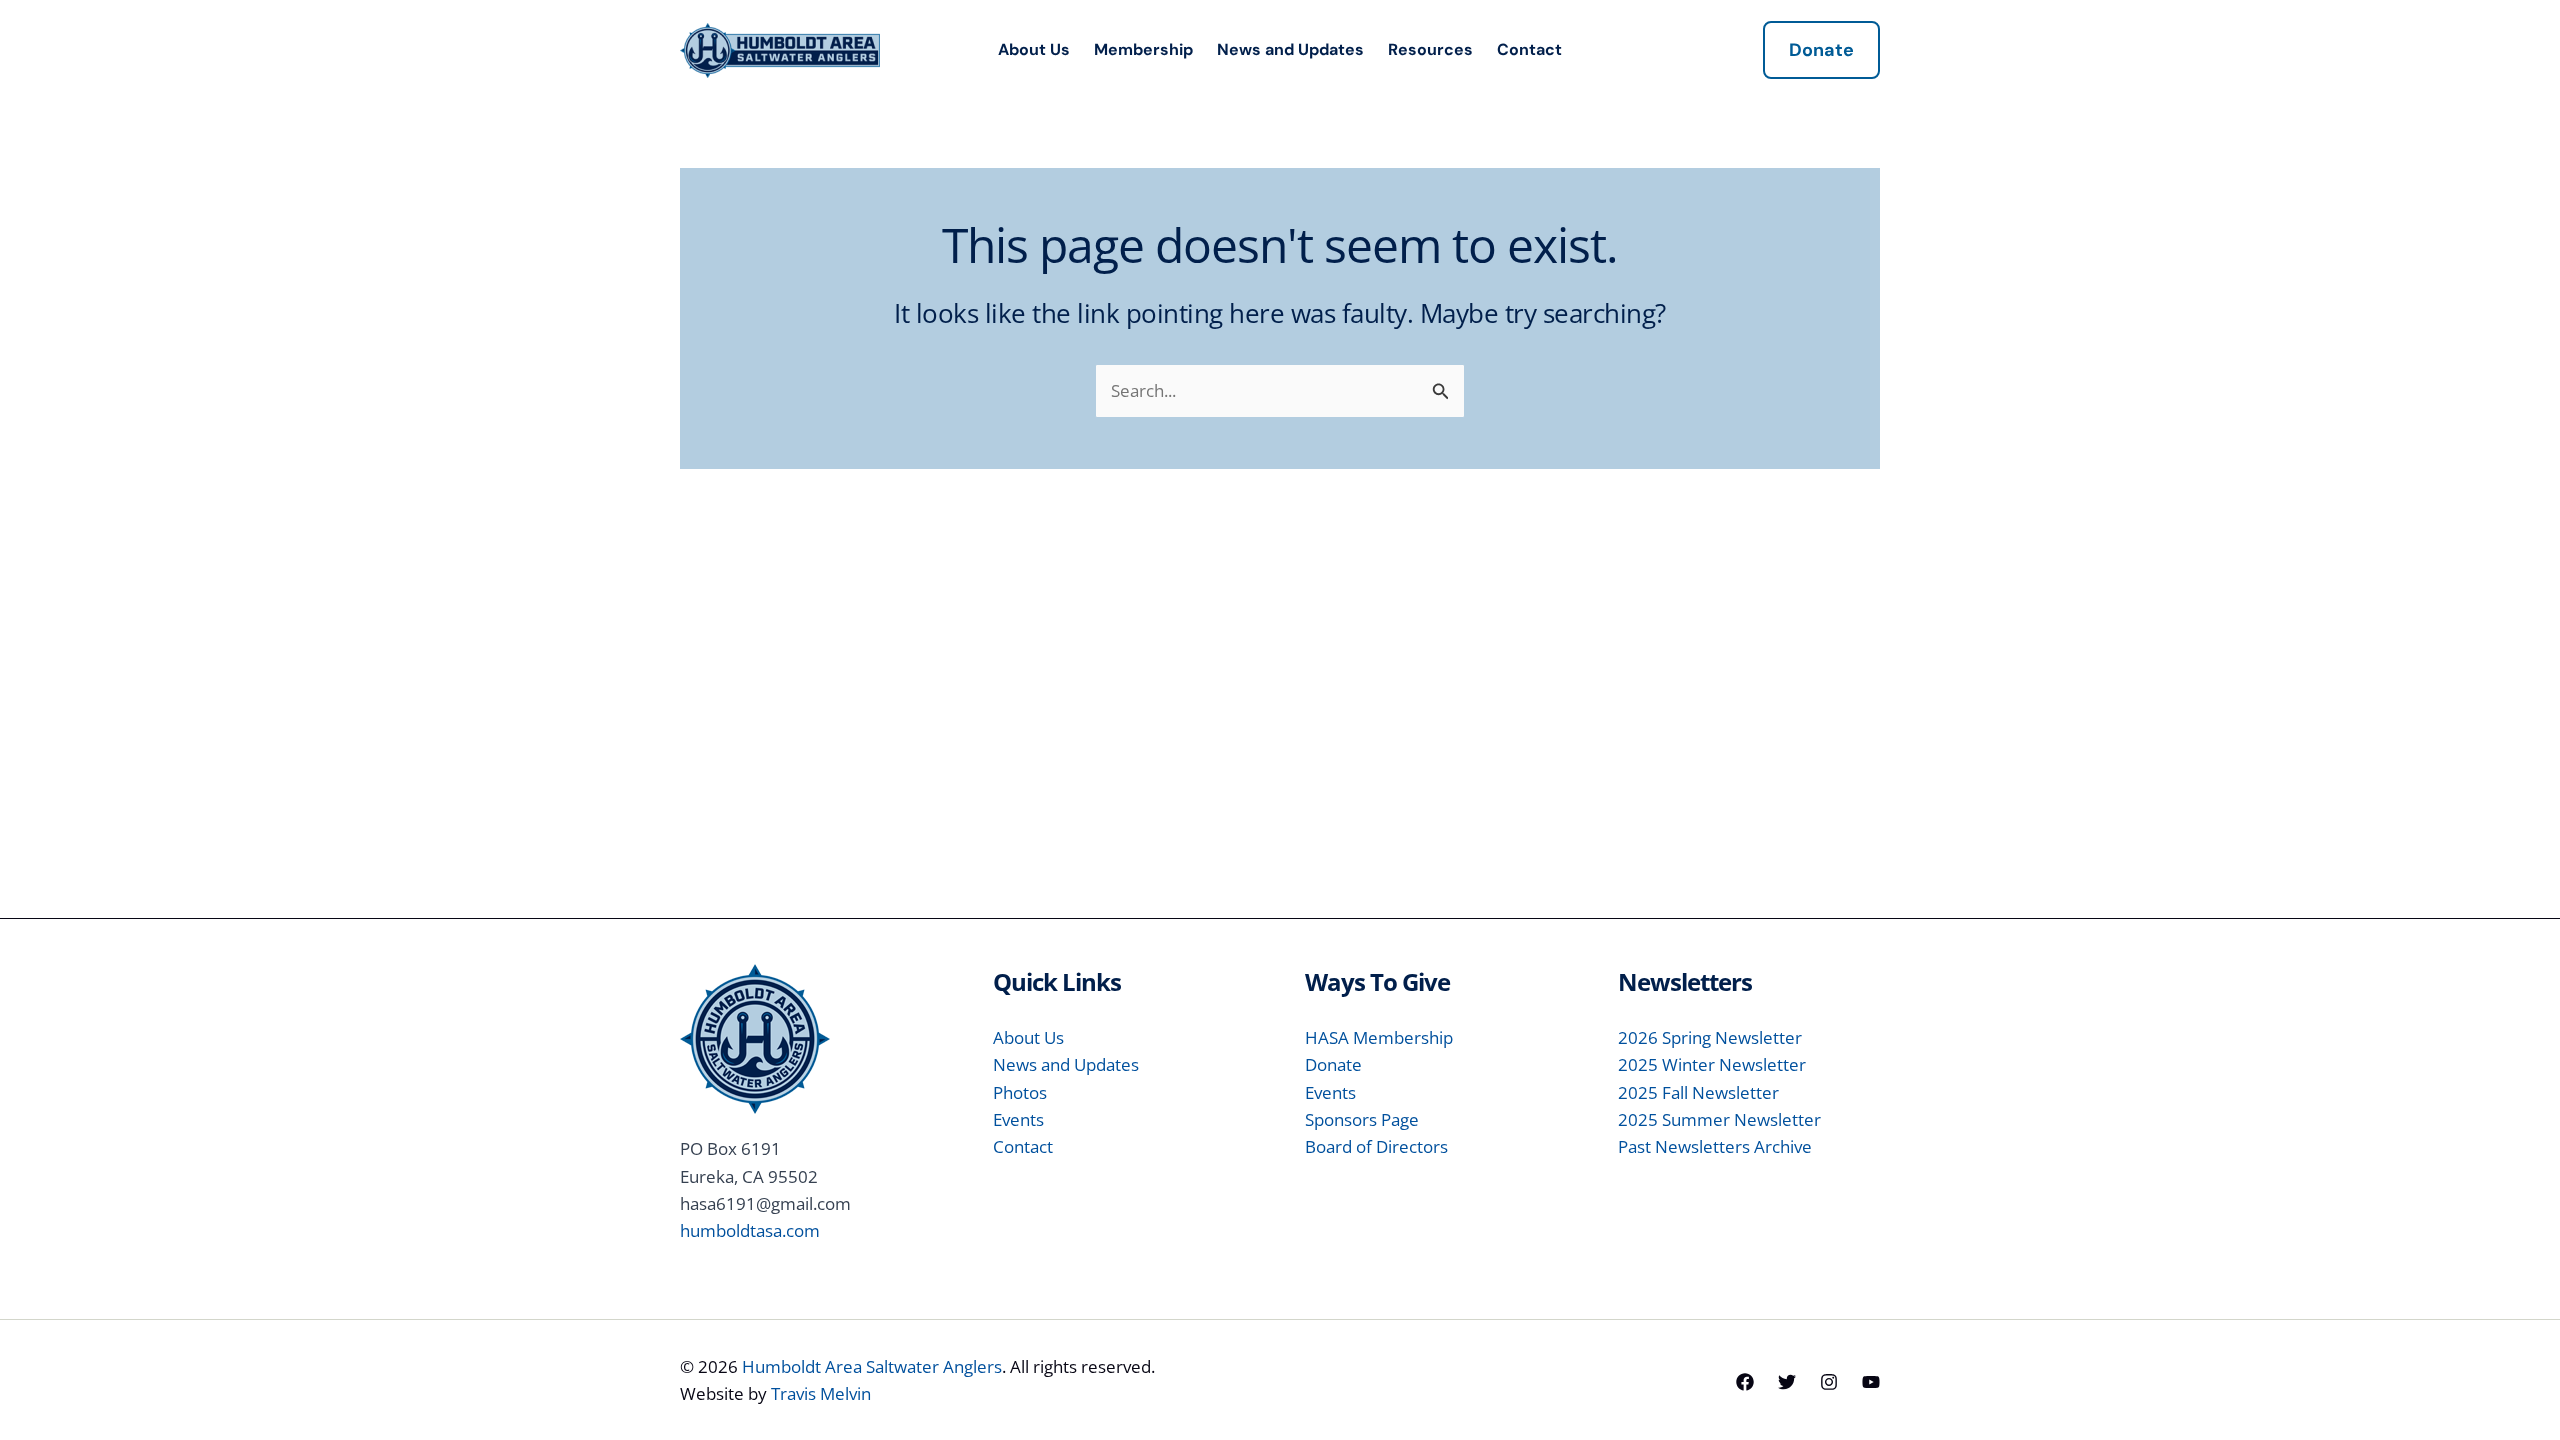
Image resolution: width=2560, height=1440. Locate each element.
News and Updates (1290, 49)
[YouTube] (1871, 1382)
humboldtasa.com (750, 1230)
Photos (1020, 1092)
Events (1018, 1119)
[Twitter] (1787, 1382)
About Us (1034, 49)
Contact (1529, 49)
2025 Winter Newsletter (1712, 1064)
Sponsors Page (1362, 1119)
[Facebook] (1745, 1382)
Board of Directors (1376, 1146)
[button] (1821, 50)
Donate (1333, 1064)
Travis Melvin (821, 1393)
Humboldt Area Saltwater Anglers (872, 1366)
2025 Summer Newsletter (1719, 1119)
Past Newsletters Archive (1715, 1146)
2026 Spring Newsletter (1710, 1037)
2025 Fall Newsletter (1698, 1092)
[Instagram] (1829, 1382)
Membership (1143, 49)
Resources (1430, 49)
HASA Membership (1379, 1037)
